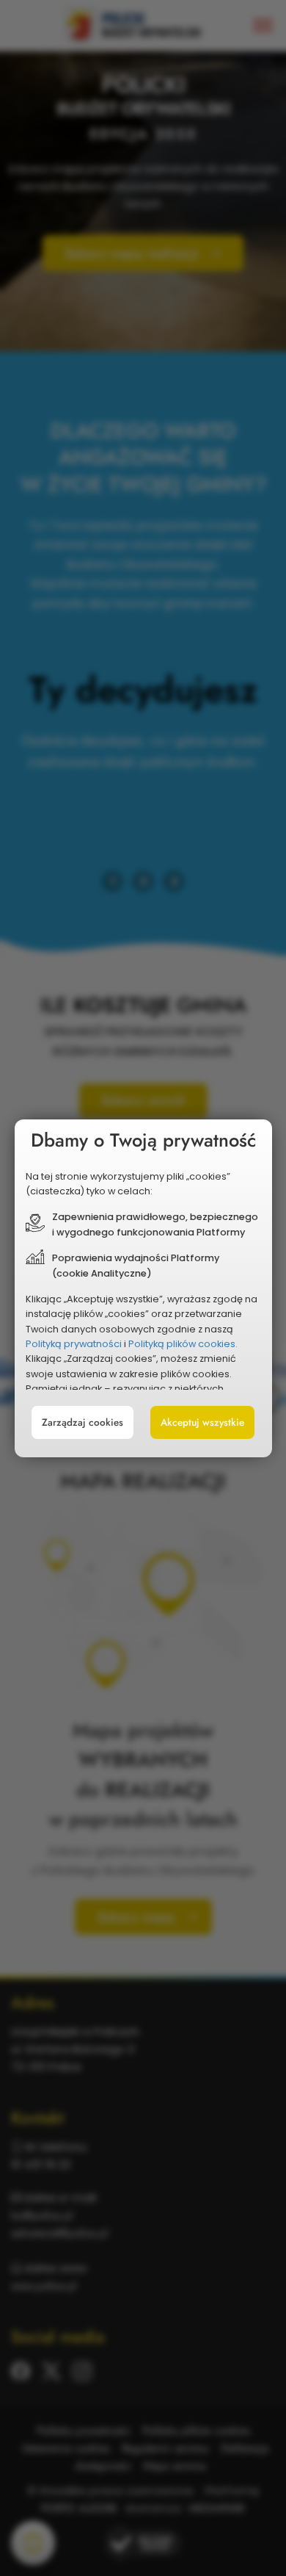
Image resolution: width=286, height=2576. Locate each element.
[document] (143, 1288)
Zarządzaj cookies (82, 1422)
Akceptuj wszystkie (202, 1422)
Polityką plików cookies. (183, 1344)
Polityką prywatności (74, 1344)
